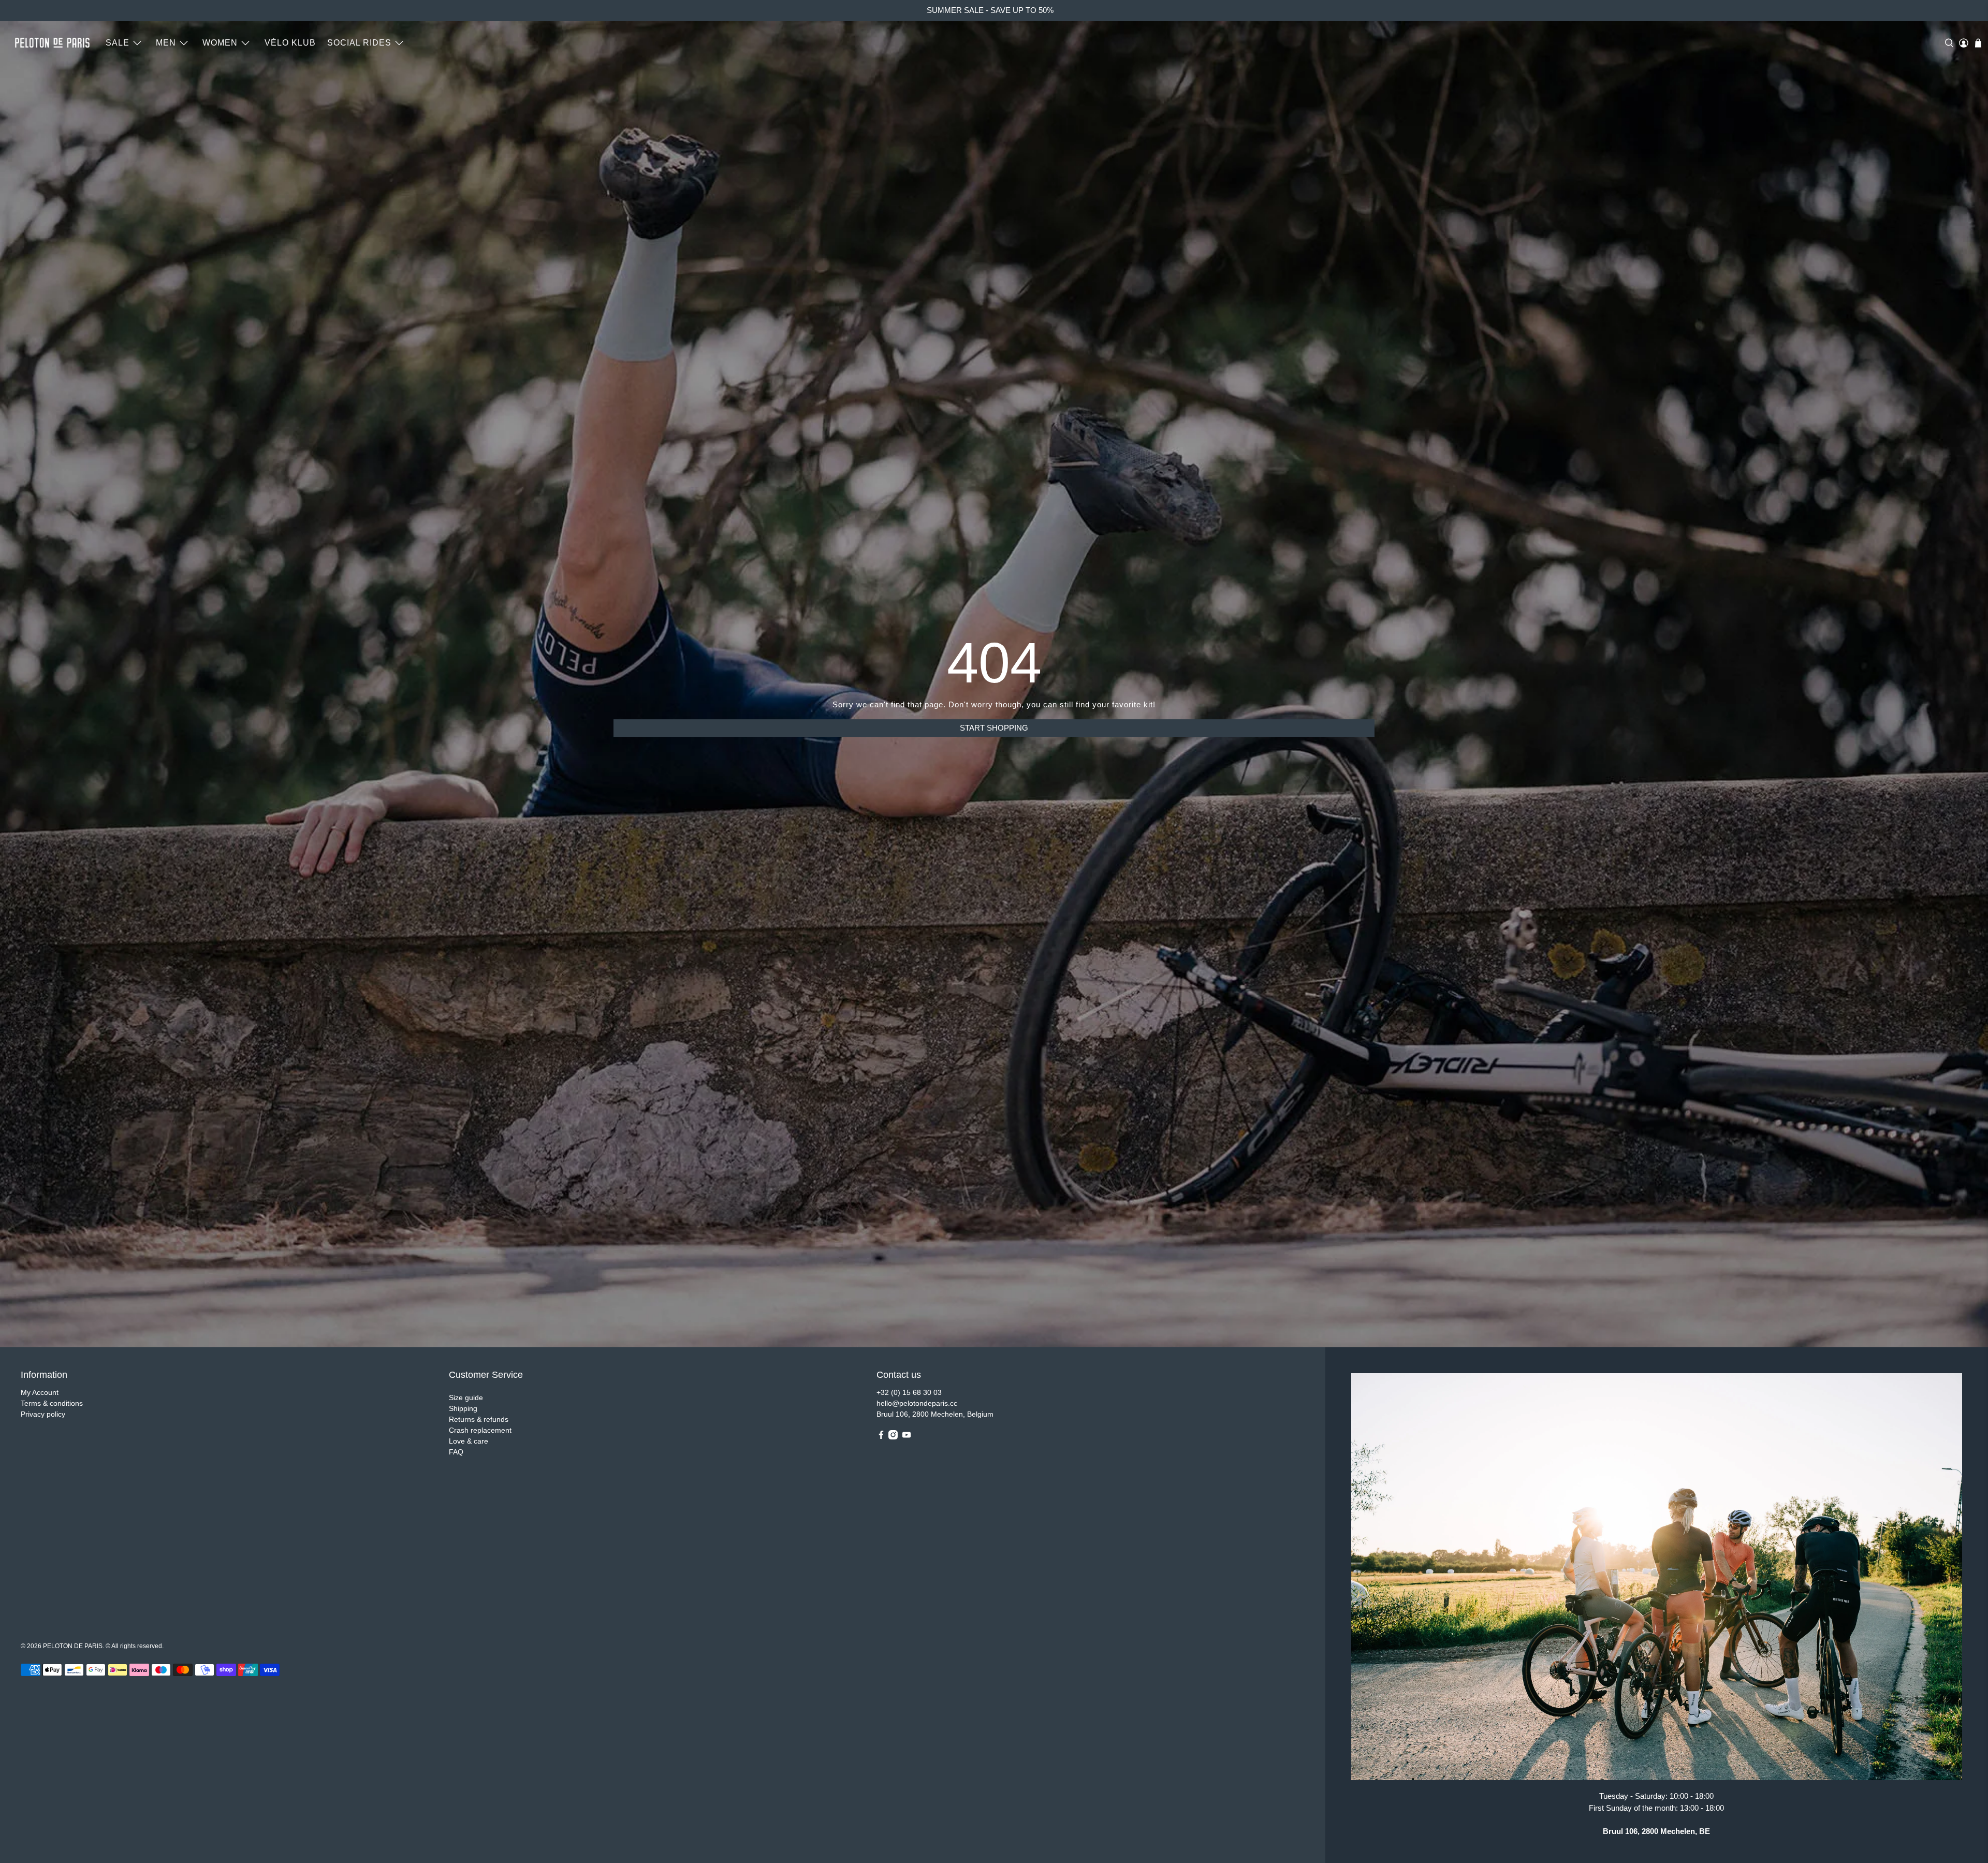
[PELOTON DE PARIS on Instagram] (893, 1437)
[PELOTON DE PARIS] (52, 43)
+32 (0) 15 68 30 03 (909, 1392)
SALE (118, 43)
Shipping (463, 1408)
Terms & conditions (52, 1403)
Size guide (466, 1398)
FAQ (456, 1452)
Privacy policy (43, 1414)
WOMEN (220, 43)
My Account (40, 1392)
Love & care (469, 1441)
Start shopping (994, 728)
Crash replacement (480, 1430)
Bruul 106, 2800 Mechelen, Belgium (935, 1414)
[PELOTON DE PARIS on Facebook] (881, 1437)
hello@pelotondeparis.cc (917, 1403)
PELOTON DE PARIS (73, 1646)
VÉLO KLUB (290, 43)
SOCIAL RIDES (359, 43)
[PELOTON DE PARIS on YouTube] (907, 1437)
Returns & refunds (479, 1419)
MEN (166, 43)
